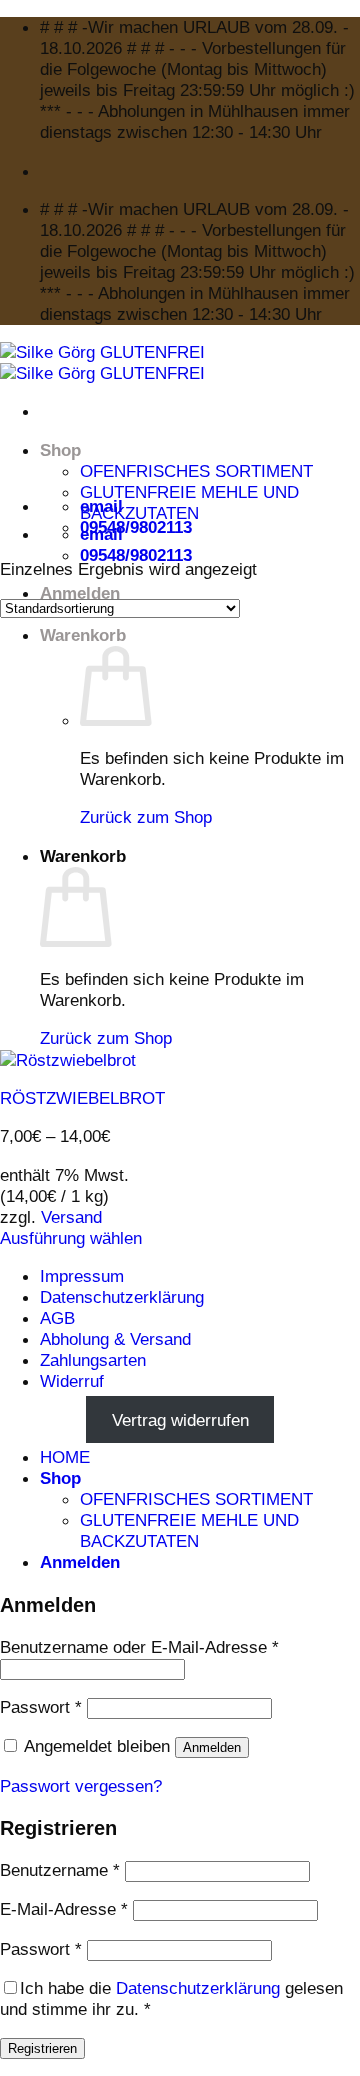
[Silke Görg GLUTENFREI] (102, 362)
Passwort (41, 1707)
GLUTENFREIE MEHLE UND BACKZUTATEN (189, 502)
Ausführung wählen (71, 1238)
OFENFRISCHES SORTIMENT (196, 471)
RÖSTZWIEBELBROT (82, 1098)
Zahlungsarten (93, 1360)
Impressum (82, 1276)
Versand (71, 1217)
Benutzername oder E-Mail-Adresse (139, 1647)
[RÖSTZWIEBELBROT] (68, 1060)
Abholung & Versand (115, 1339)
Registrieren (42, 2048)
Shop (60, 450)
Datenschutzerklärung (122, 1297)
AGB (57, 1318)
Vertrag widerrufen (180, 1419)
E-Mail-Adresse (64, 1909)
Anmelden (212, 1747)
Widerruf (72, 1381)
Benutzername (60, 1870)
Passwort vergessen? (81, 1786)
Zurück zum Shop (146, 817)
